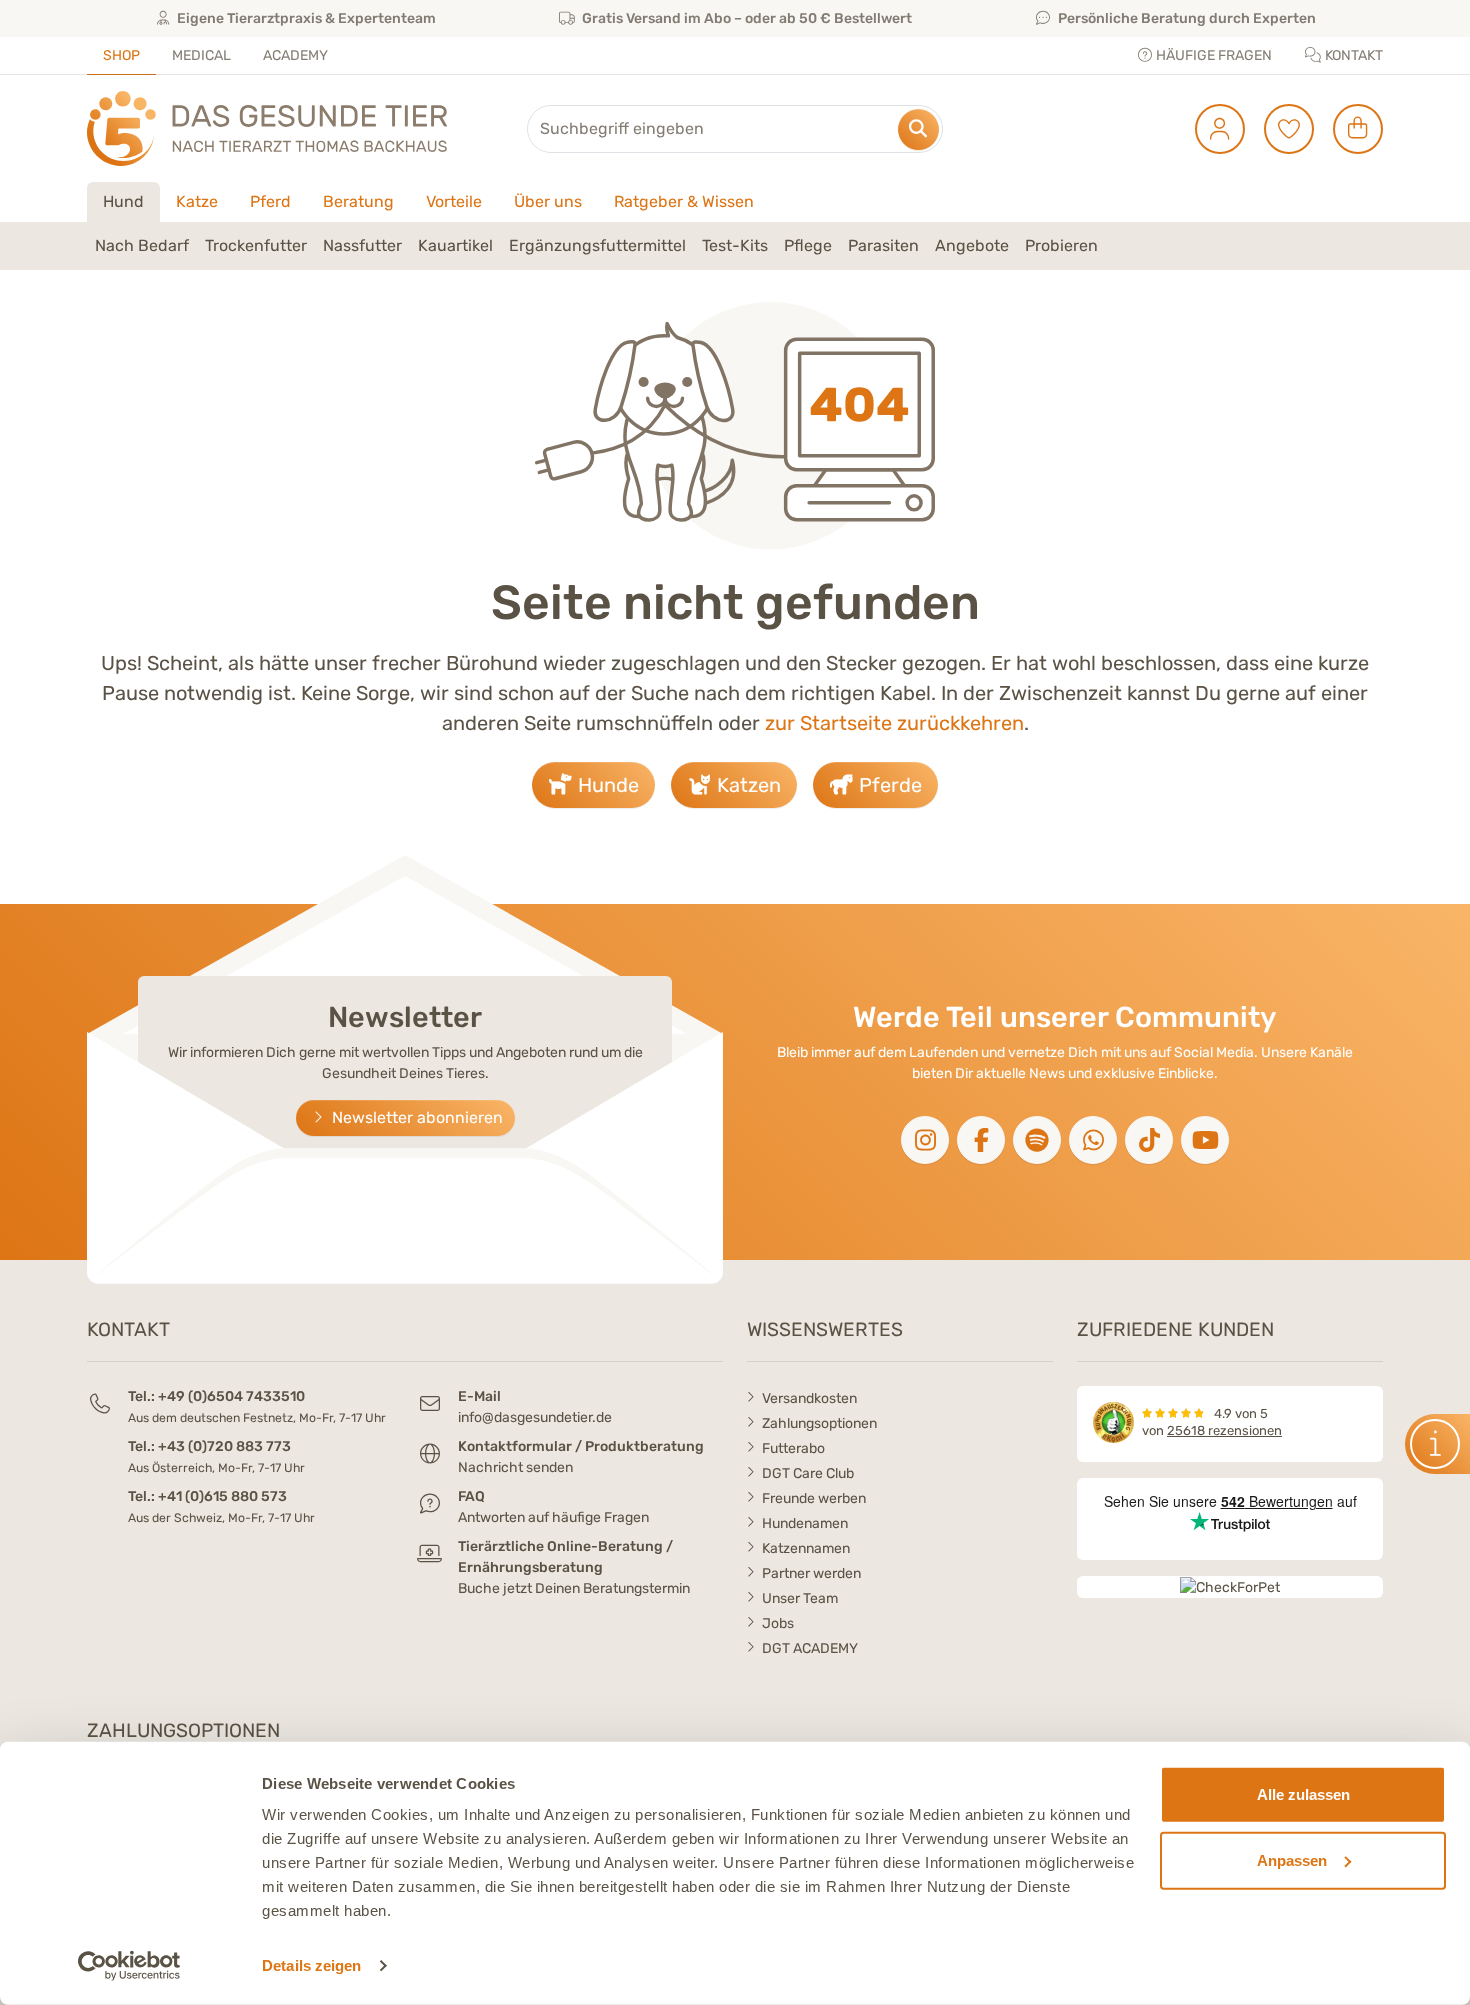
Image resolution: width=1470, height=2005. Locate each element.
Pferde (888, 785)
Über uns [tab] (548, 201)
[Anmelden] (1212, 129)
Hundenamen (805, 1523)
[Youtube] (1205, 1140)
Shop (121, 55)
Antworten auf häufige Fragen (553, 1517)
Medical (201, 55)
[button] (142, 246)
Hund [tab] (123, 201)
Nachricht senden (515, 1467)
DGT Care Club (808, 1473)
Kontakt (1352, 55)
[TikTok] (1149, 1140)
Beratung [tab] (358, 201)
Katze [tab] (197, 201)
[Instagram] (925, 1140)
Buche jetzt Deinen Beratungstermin (574, 1588)
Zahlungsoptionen (819, 1423)
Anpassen (1292, 1859)
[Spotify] (1037, 1140)
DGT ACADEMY (810, 1648)
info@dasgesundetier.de (535, 1417)
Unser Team (800, 1598)
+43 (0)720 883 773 (224, 1446)
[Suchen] (918, 129)
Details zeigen (311, 1965)
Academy (295, 55)
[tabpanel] (735, 246)
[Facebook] (981, 1140)
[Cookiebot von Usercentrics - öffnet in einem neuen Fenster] (129, 1966)
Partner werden (811, 1573)
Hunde (606, 785)
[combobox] (735, 129)
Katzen (746, 785)
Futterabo (793, 1448)
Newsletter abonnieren (415, 1117)
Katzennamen (806, 1548)
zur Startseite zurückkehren (894, 723)
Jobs (778, 1623)
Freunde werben (814, 1498)
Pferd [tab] (270, 201)
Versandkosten (809, 1398)
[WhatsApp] (1093, 1140)
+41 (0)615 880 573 (222, 1496)
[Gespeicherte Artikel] (1281, 129)
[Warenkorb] (1350, 129)
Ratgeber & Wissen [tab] (684, 201)
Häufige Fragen (1212, 55)
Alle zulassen (1303, 1794)
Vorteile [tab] (454, 201)
